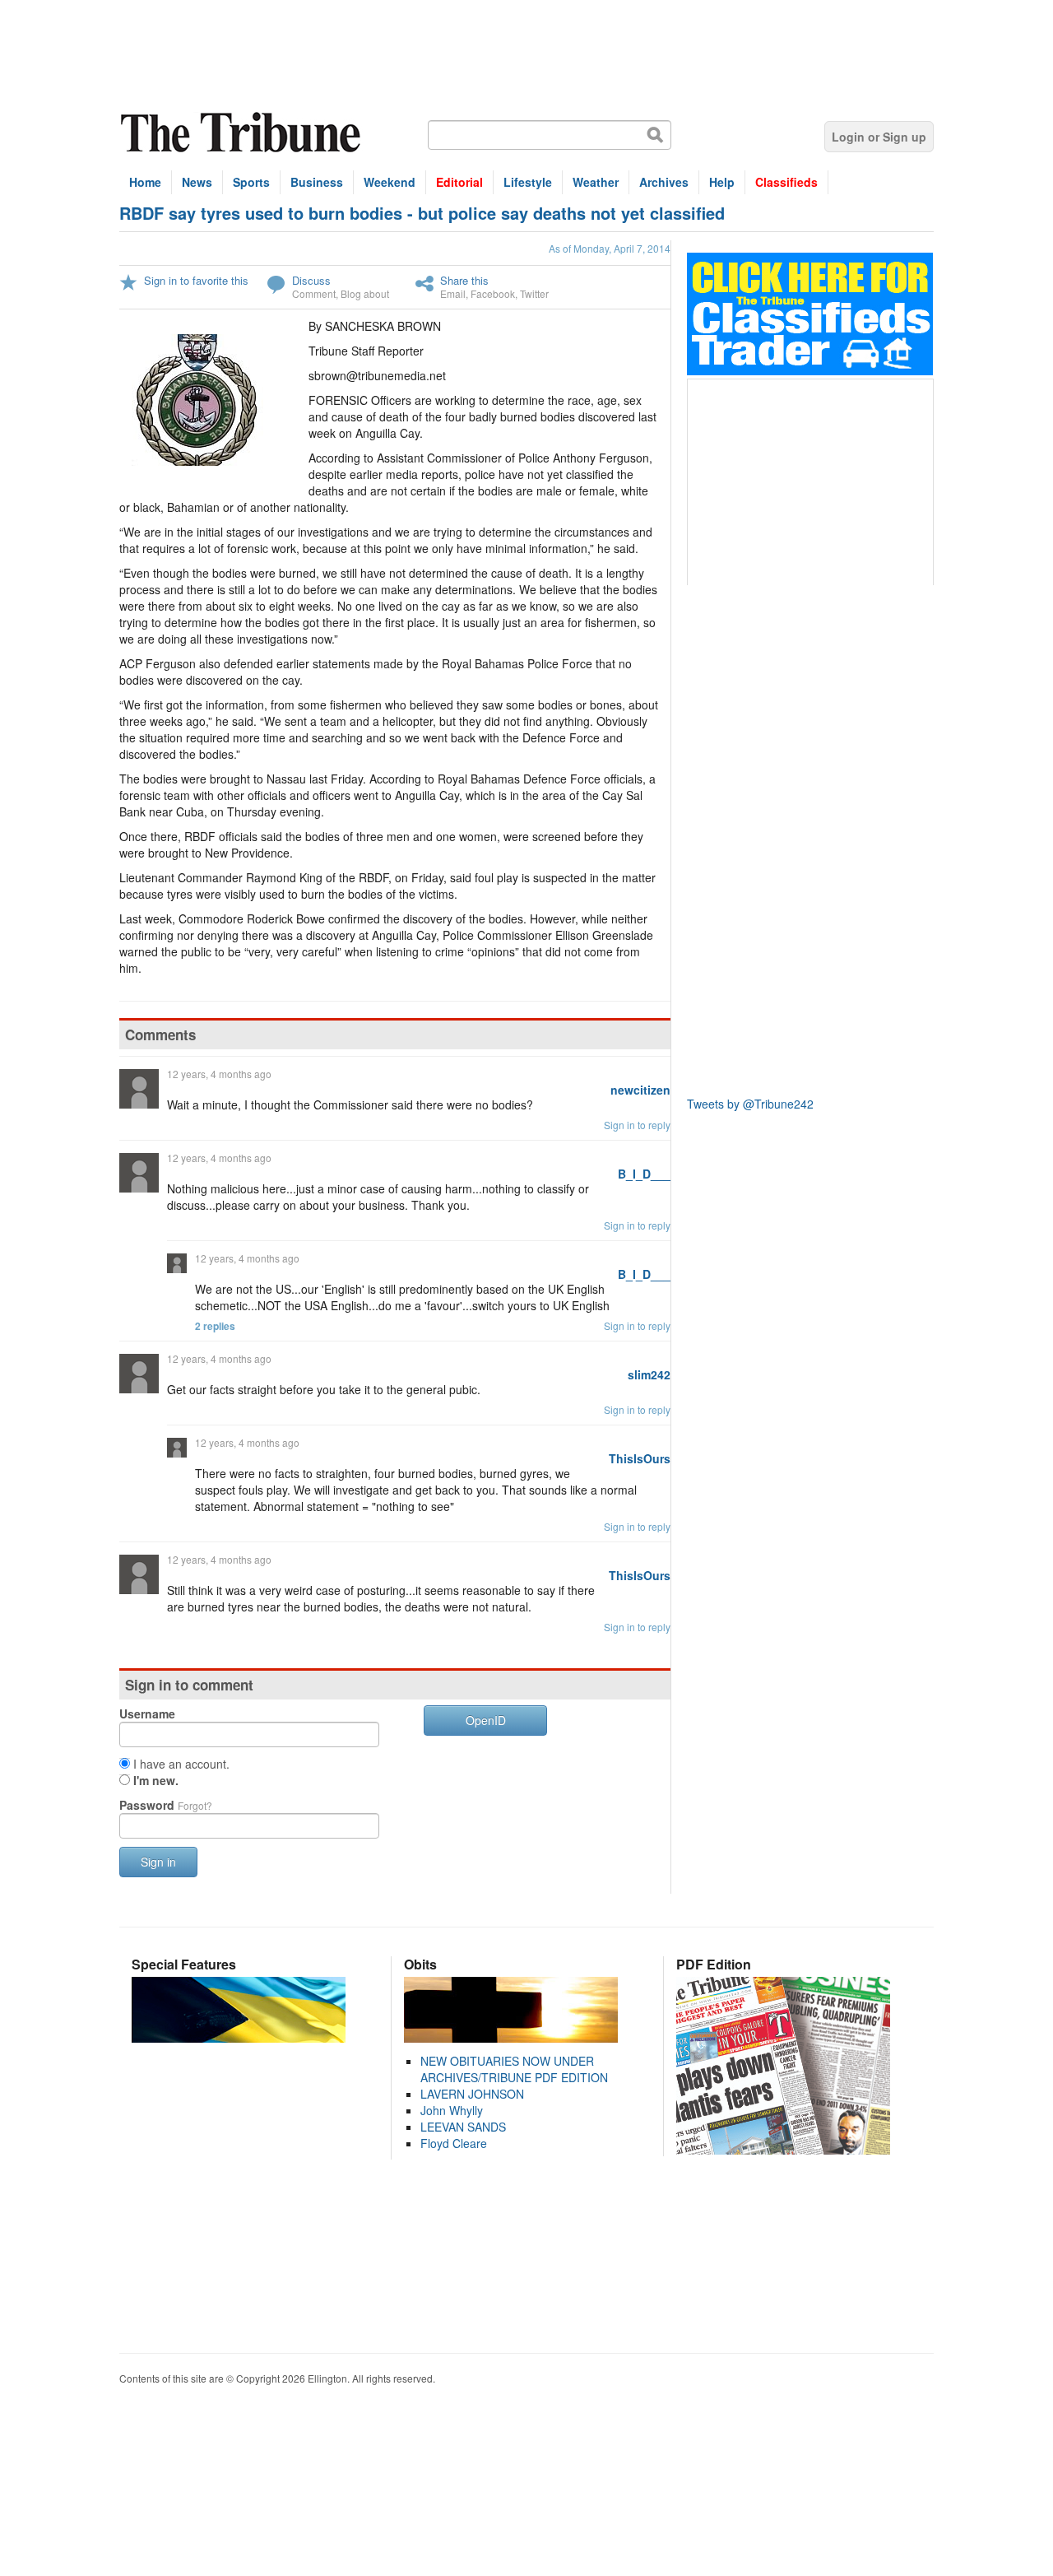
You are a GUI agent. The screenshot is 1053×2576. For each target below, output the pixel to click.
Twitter (534, 293)
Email (453, 293)
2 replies (215, 1326)
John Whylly (452, 2110)
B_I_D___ (644, 1174)
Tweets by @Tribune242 (750, 1104)
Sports (251, 182)
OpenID (486, 1720)
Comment (314, 293)
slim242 (649, 1374)
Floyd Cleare (454, 2143)
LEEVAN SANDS (463, 2127)
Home (145, 182)
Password (166, 1805)
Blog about (365, 293)
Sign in (158, 1862)
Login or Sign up (879, 137)
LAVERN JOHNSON (472, 2094)
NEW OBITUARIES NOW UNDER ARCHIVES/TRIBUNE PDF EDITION (514, 2069)
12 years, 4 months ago (219, 1074)
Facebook (493, 293)
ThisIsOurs (640, 1458)
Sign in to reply (637, 1125)
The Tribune (243, 133)
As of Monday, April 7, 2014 (610, 248)
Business (317, 182)
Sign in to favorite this (196, 280)
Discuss (311, 280)
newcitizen (640, 1090)
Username (147, 1713)
